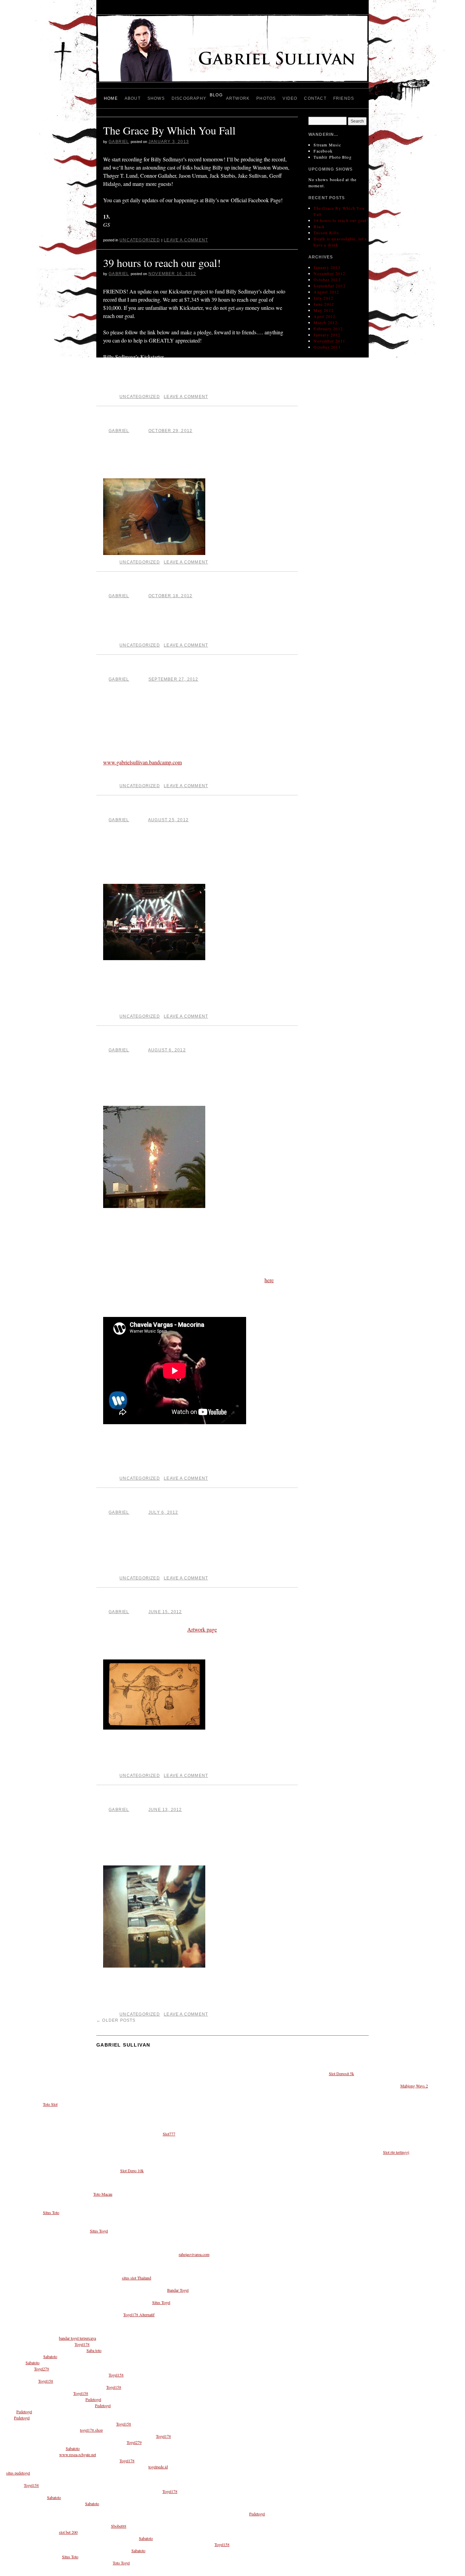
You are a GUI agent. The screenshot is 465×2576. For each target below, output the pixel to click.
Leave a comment (186, 240)
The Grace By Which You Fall (169, 130)
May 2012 (324, 310)
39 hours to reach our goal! (162, 263)
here (269, 1280)
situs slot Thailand (137, 2278)
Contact (315, 98)
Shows (156, 98)
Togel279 (42, 2369)
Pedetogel (93, 2399)
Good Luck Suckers (146, 808)
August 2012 (326, 292)
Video (290, 98)
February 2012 (328, 329)
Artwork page (202, 1629)
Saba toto (94, 2350)
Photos (266, 98)
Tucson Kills (131, 585)
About (133, 98)
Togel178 (82, 2344)
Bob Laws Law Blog (148, 1501)
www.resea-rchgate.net (78, 2454)
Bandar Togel (178, 2290)
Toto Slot (50, 2104)
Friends (344, 98)
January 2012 (327, 335)
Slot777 (169, 2134)
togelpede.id (158, 2467)
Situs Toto (51, 2212)
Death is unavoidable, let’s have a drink (188, 668)
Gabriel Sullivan (123, 2045)
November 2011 (329, 341)
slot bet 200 (68, 2532)
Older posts (116, 2020)
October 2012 (327, 280)
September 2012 (330, 286)
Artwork (238, 98)
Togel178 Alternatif (139, 2315)
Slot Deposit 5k (341, 2073)
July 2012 (323, 298)
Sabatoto (50, 2356)
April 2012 (324, 316)
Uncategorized (140, 240)
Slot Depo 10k (132, 2170)
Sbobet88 (119, 2526)
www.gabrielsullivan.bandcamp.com (142, 762)
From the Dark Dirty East (159, 1798)
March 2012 (325, 322)
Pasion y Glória (137, 1601)
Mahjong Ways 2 (414, 2086)
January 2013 (327, 267)
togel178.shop (91, 2430)
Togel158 (116, 2375)
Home (111, 98)
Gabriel (119, 142)
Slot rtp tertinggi (396, 2152)
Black (116, 419)
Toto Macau (103, 2194)
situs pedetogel (18, 2473)
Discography (189, 98)
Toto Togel (121, 2563)
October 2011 (327, 347)
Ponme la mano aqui (148, 1039)
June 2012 (324, 304)
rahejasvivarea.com (194, 2254)
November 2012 (329, 273)
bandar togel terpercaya (77, 2338)
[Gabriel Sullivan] (233, 51)
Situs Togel (99, 2231)
